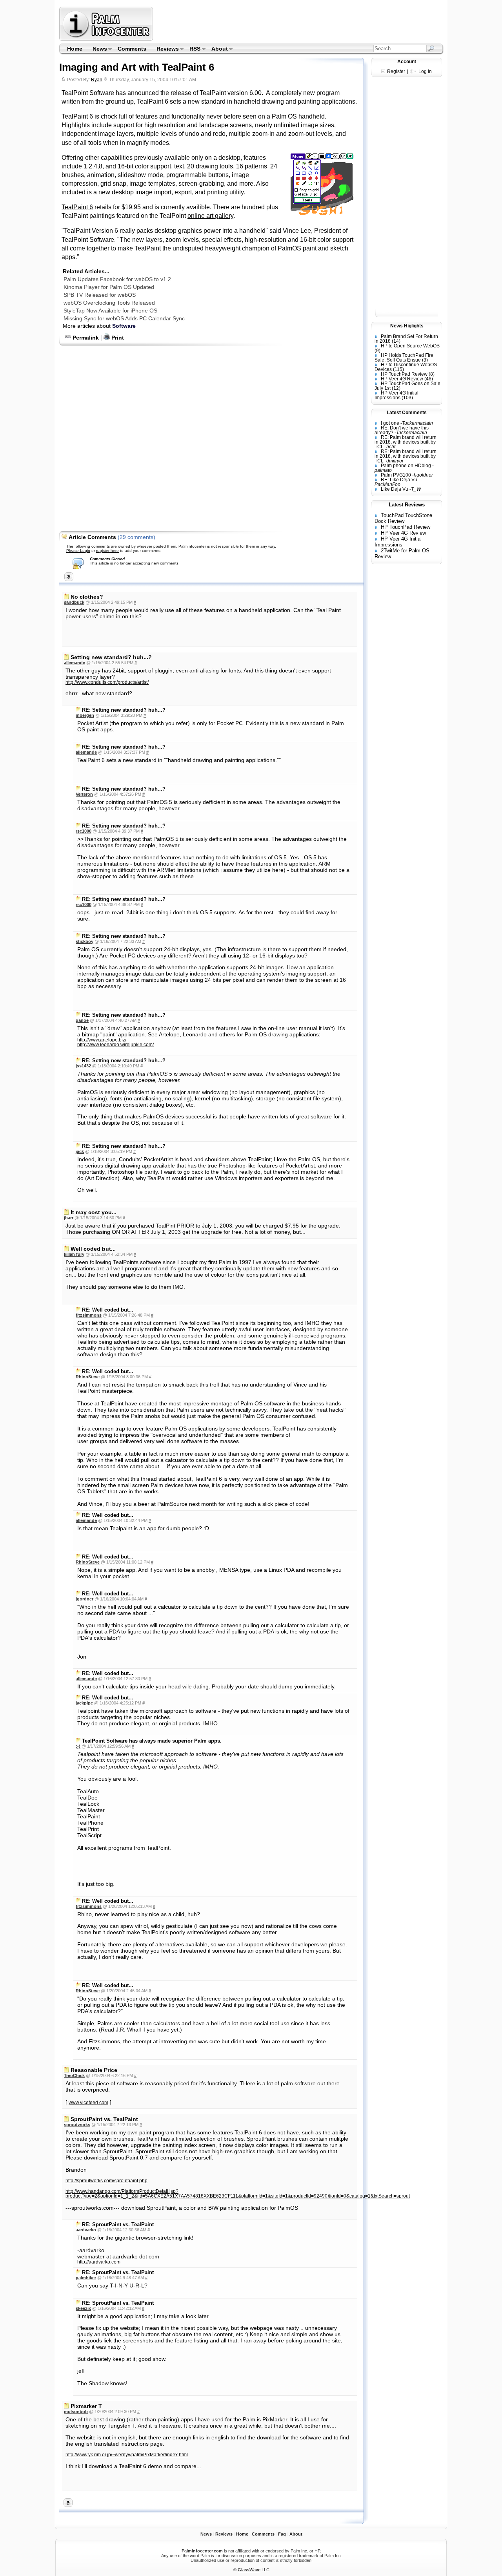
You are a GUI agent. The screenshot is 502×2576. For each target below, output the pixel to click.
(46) (429, 379)
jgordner (85, 1599)
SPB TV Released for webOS (100, 295)
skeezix (83, 2308)
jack (80, 1151)
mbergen (85, 715)
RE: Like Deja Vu (399, 480)
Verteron (84, 794)
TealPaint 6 (77, 207)
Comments (132, 49)
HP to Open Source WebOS (410, 346)
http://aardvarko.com (99, 2262)
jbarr (69, 1218)
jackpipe (84, 1703)
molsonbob (76, 2412)
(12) (396, 388)
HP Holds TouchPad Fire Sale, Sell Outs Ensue (404, 358)
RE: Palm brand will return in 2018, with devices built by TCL (406, 442)
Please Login (78, 551)
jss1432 (83, 1066)
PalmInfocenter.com (202, 2551)
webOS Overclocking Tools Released (109, 303)
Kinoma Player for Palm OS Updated (109, 287)
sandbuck (74, 602)
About (217, 49)
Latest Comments (407, 413)
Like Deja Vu (395, 489)
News (97, 49)
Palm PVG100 (396, 475)
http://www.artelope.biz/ (102, 1040)
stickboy (85, 941)
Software (124, 326)
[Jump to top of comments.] (68, 2505)
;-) (78, 1746)
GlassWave (249, 2570)
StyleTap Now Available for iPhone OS (110, 311)
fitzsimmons (89, 1315)
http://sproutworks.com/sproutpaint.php (106, 2181)
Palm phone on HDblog (406, 466)
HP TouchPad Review (404, 374)
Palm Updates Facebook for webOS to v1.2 (117, 279)
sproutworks (77, 2125)
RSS (193, 49)
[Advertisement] (299, 24)
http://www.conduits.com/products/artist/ (107, 682)
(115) (398, 369)
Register (396, 71)
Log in (425, 71)
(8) (432, 374)
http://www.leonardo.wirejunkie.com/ (115, 1045)
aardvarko (86, 2230)
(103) (407, 398)
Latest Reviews (407, 505)
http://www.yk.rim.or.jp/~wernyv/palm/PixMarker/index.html (127, 2455)
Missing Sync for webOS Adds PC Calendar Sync (124, 318)
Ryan (97, 80)
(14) (396, 341)
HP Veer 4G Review (402, 379)
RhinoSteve (88, 1377)
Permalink (85, 338)
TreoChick (74, 2075)
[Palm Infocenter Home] (107, 39)
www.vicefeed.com (88, 2103)
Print (117, 338)
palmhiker (86, 2278)
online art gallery (210, 216)
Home (75, 49)
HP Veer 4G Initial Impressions (397, 395)
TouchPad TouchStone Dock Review (403, 518)
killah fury (74, 1254)
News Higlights (407, 326)
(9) (377, 351)
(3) (425, 360)
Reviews (165, 49)
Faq (282, 2534)
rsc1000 (84, 831)
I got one (390, 423)
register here (107, 551)
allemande (75, 663)
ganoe (82, 1020)
